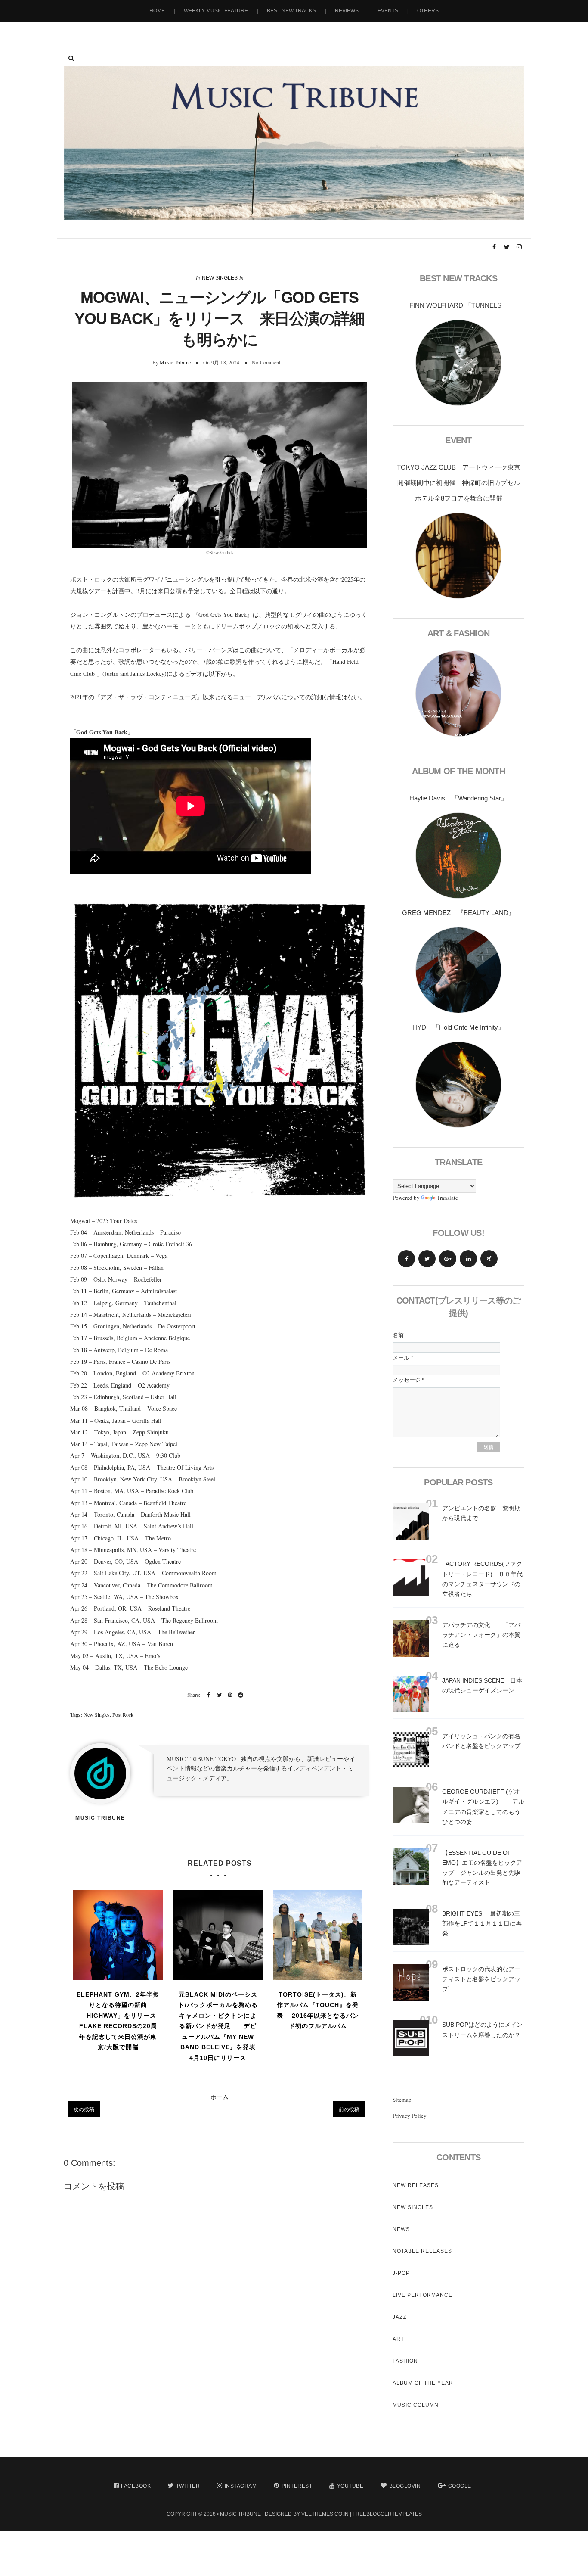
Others (428, 11)
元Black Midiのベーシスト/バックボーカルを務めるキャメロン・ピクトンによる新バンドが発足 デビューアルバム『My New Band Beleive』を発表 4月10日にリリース (219, 2026)
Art (398, 2339)
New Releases (416, 2185)
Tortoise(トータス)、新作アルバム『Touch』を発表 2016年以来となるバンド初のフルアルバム (318, 2010)
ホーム (220, 2097)
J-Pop (401, 2273)
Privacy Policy (410, 2116)
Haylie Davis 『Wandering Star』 (458, 798)
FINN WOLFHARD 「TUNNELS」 (459, 305)
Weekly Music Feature (216, 11)
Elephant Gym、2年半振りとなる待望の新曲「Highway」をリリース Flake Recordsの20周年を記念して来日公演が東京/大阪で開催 (118, 2021)
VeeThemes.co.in (325, 2514)
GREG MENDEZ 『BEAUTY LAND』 (458, 913)
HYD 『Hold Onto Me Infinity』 (458, 1027)
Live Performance (422, 2295)
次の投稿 (84, 2109)
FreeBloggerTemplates (387, 2514)
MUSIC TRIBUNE (240, 2514)
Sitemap (402, 2100)
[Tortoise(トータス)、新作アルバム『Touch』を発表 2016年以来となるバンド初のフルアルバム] (318, 1935)
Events (388, 11)
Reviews (347, 11)
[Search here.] (71, 58)
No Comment (266, 362)
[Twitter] (427, 1259)
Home (157, 11)
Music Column (416, 2405)
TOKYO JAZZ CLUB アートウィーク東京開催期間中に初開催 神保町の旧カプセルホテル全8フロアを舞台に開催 (459, 483)
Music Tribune (175, 362)
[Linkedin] (468, 1259)
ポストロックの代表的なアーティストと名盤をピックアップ (481, 1979)
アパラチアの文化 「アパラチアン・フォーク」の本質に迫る (481, 1635)
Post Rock (123, 1714)
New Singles (220, 278)
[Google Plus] (448, 1259)
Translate (447, 1198)
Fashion (405, 2361)
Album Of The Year (423, 2383)
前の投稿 (349, 2109)
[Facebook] (406, 1259)
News (401, 2229)
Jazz (399, 2317)
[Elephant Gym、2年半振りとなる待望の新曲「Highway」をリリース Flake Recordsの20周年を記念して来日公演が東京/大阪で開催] (118, 1935)
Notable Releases (422, 2251)
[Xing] (489, 1259)
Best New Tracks (291, 11)
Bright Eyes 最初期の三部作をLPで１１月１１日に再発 (482, 1923)
